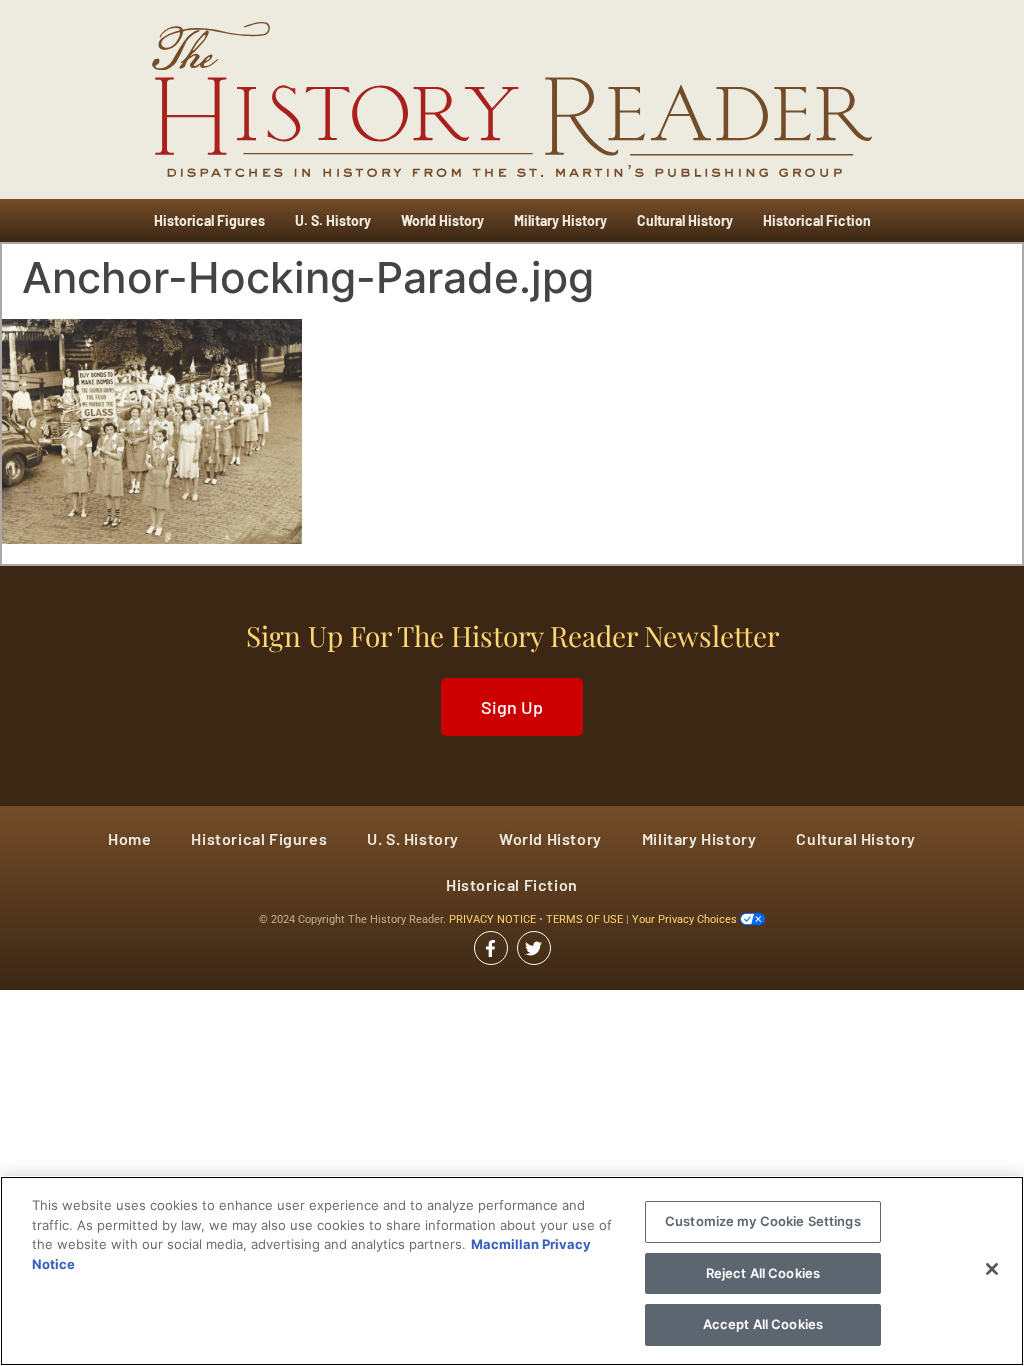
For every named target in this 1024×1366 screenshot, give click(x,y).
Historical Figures (209, 220)
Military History (560, 220)
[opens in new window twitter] (534, 948)
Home (129, 838)
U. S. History (333, 220)
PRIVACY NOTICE (494, 919)
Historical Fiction (817, 220)
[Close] (992, 1269)
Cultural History (685, 220)
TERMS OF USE (586, 919)
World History (442, 220)
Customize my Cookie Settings (763, 1221)
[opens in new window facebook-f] (491, 948)
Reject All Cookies (763, 1273)
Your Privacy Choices (686, 919)
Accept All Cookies (763, 1324)
